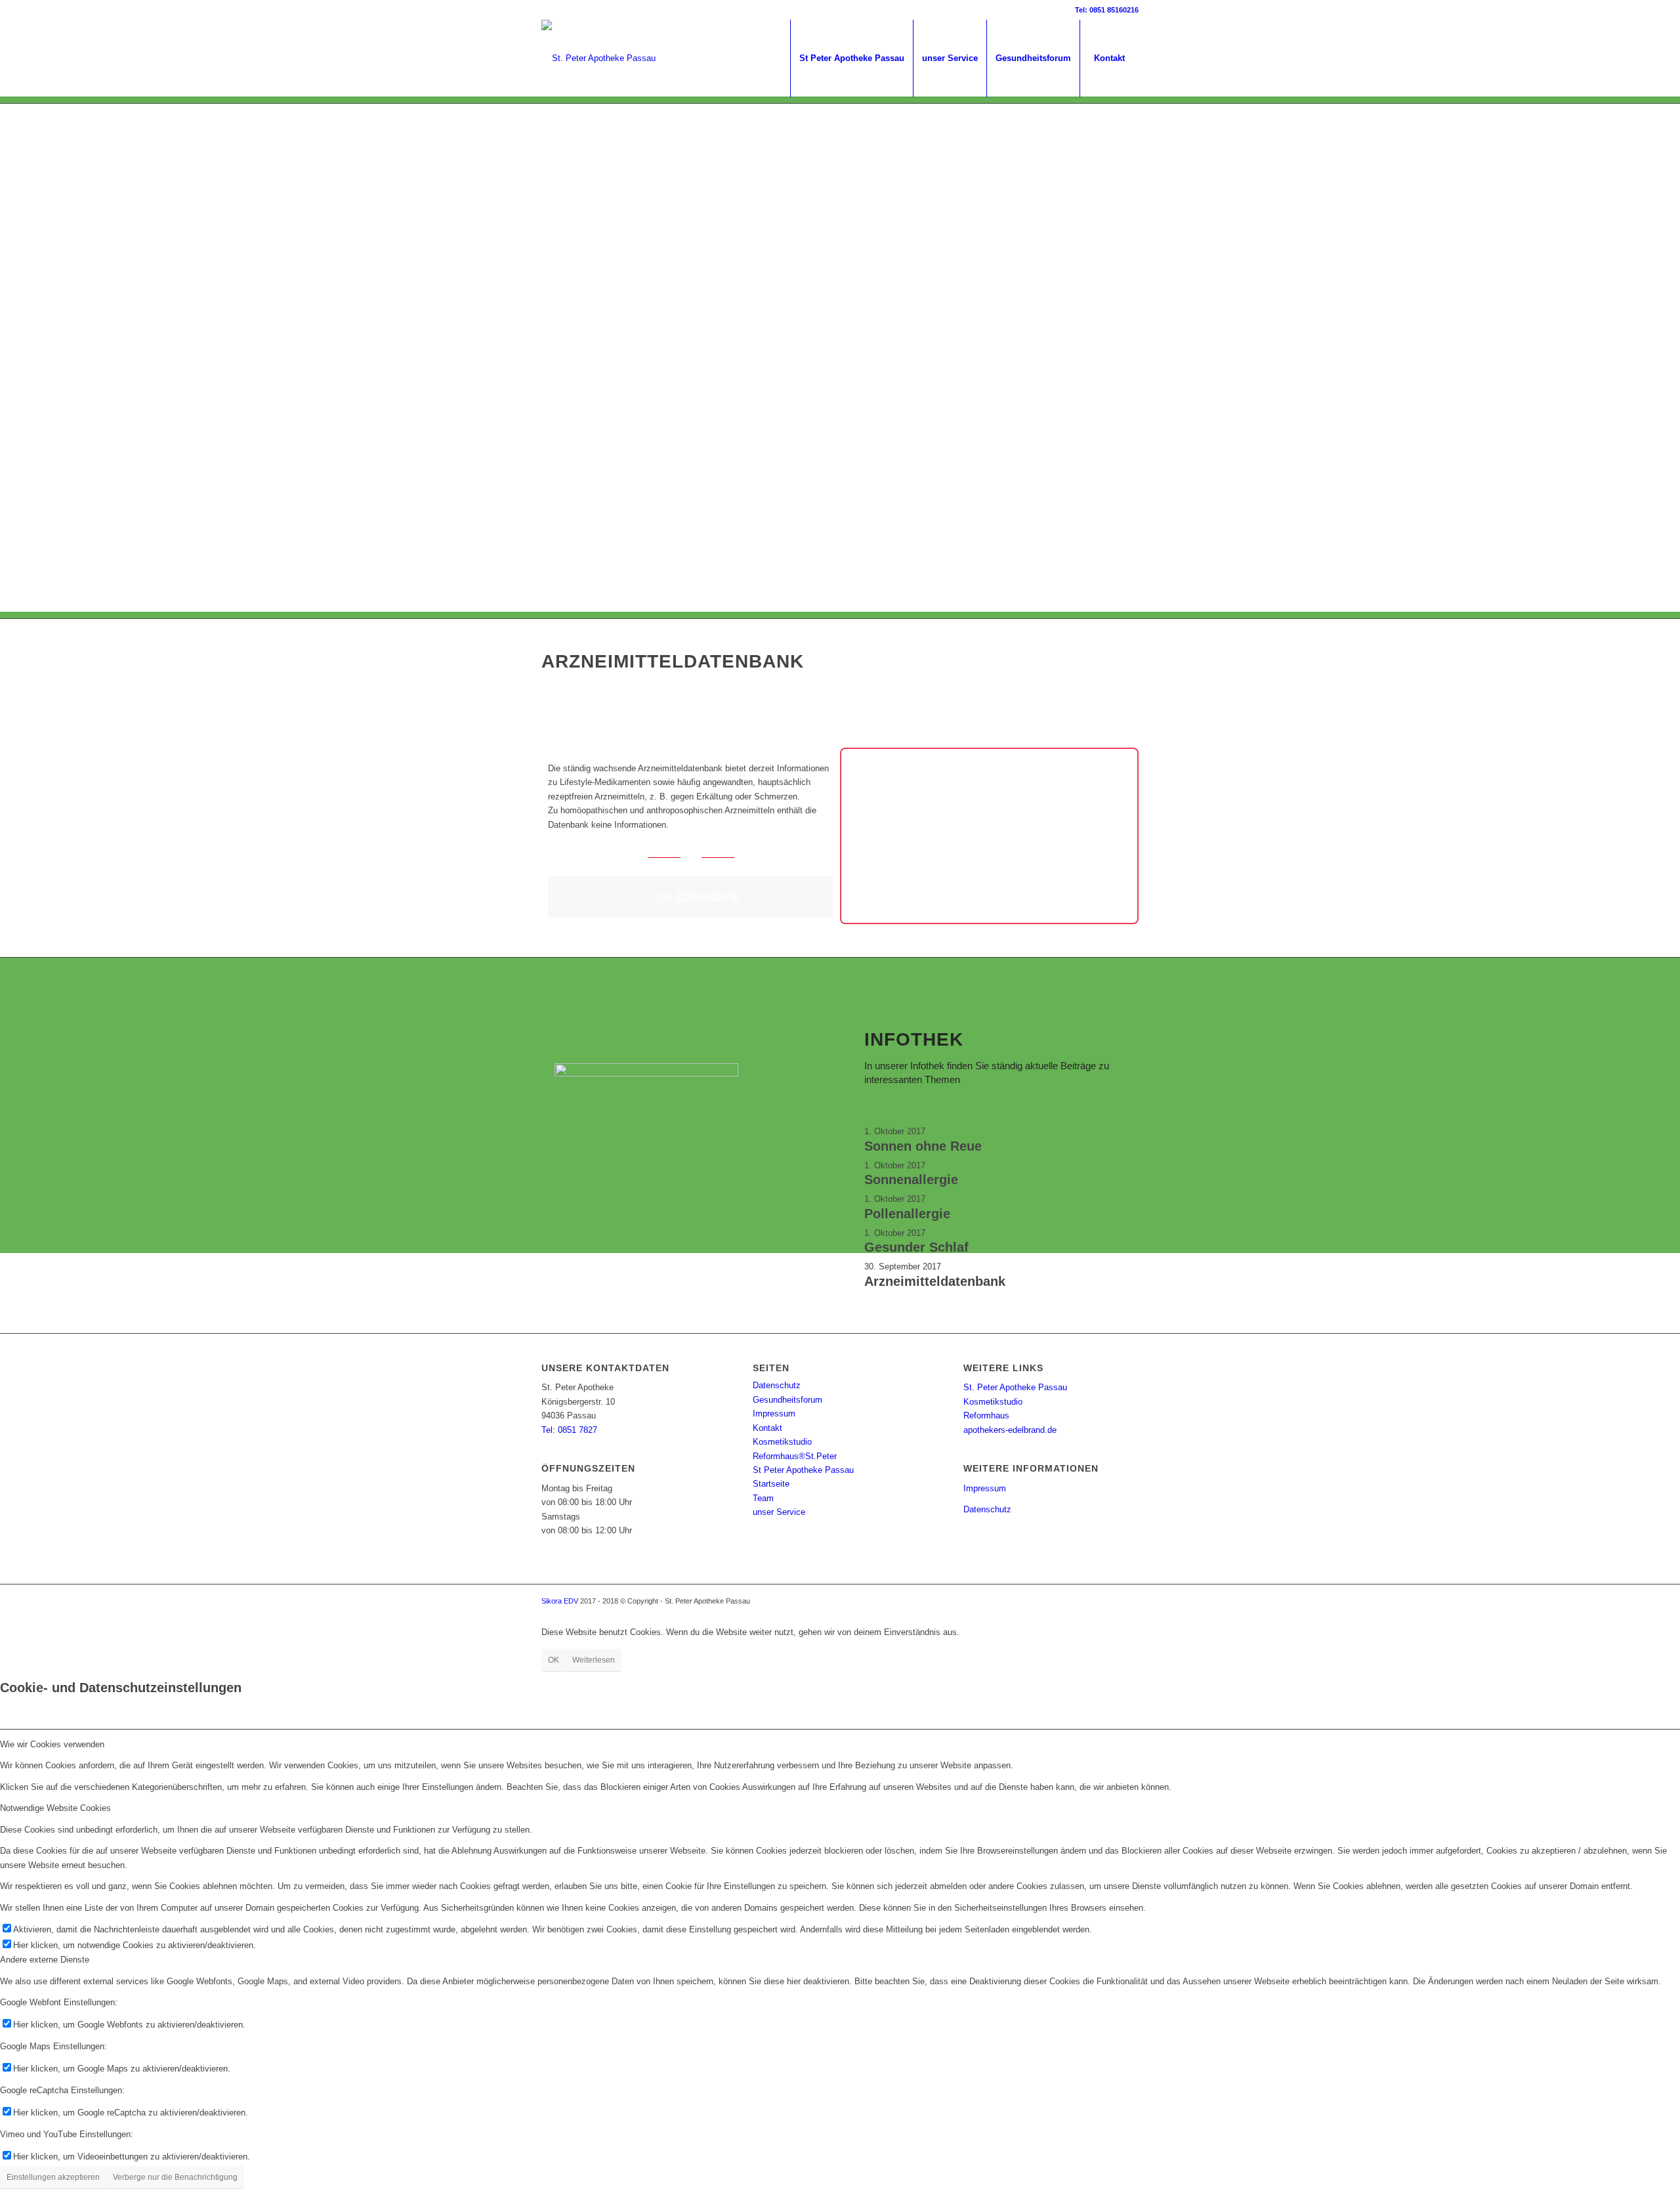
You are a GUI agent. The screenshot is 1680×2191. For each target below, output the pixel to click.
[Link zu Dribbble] (545, 10)
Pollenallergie (907, 1214)
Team (763, 1498)
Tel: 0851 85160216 (1107, 10)
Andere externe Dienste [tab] (45, 1960)
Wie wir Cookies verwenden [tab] (52, 1744)
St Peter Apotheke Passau (803, 1470)
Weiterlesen (594, 1660)
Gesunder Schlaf (916, 1247)
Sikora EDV (560, 1601)
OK (554, 1660)
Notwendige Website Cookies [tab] (55, 1808)
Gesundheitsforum (787, 1400)
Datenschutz (777, 1385)
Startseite (771, 1484)
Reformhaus (986, 1415)
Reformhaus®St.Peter (795, 1456)
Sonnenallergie (911, 1180)
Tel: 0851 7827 (569, 1430)
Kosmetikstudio (782, 1442)
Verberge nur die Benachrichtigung (175, 2177)
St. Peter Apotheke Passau (1015, 1387)
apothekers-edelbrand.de (1010, 1430)
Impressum (774, 1414)
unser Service (779, 1512)
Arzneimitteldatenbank (935, 1281)
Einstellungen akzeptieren (53, 2177)
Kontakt (767, 1428)
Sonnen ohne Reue (923, 1146)
